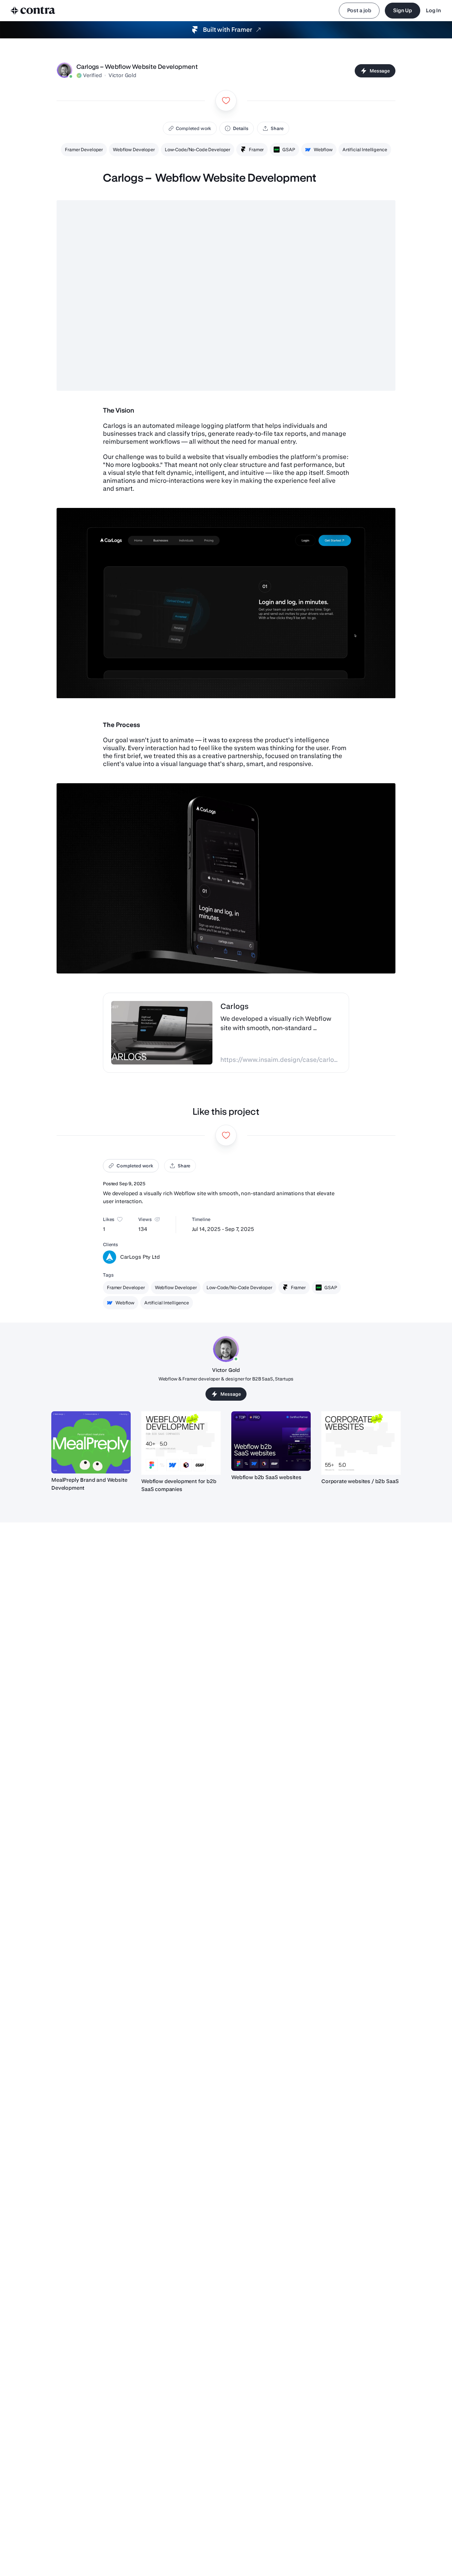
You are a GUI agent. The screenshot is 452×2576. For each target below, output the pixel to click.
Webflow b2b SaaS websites (266, 1477)
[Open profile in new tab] (65, 71)
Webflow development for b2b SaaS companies (179, 1485)
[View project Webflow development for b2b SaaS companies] (181, 1443)
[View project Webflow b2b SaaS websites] (271, 1441)
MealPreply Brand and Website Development (89, 1484)
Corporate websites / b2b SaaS (360, 1481)
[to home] (33, 11)
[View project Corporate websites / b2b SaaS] (361, 1443)
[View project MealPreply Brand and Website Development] (91, 1442)
